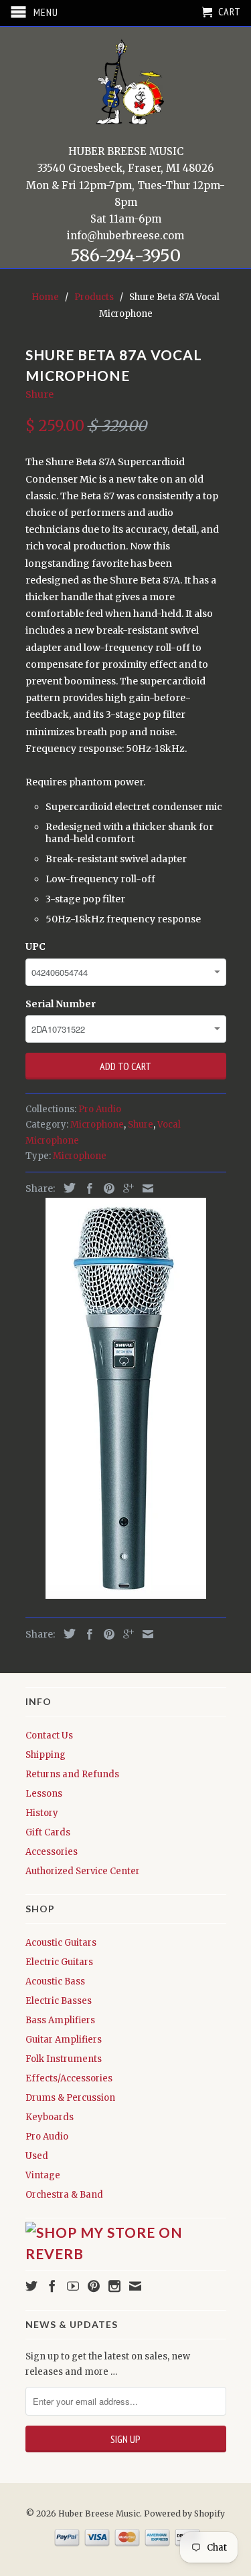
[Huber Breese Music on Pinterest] (94, 2286)
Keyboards (50, 2117)
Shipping (46, 1755)
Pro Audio (100, 1109)
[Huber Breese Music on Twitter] (31, 2286)
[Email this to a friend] (145, 1188)
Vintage (43, 2175)
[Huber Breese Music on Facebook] (52, 2286)
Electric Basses (59, 2001)
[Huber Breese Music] (126, 87)
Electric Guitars (59, 1962)
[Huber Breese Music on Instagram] (114, 2286)
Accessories (52, 1852)
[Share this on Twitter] (66, 1188)
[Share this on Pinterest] (106, 1188)
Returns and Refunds (72, 1774)
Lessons (44, 1794)
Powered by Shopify (184, 2514)
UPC (35, 946)
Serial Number (61, 1004)
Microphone (97, 1125)
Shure (39, 394)
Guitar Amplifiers (64, 2040)
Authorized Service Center (83, 1871)
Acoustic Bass (55, 1981)
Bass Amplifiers (60, 2020)
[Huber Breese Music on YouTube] (73, 2286)
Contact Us (49, 1735)
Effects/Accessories (69, 2078)
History (42, 1813)
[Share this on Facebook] (86, 1188)
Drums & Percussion (70, 2098)
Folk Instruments (64, 2059)
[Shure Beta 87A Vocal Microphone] (126, 1398)
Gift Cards (48, 1832)
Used (37, 2156)
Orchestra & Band (64, 2195)
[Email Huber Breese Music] (135, 2286)
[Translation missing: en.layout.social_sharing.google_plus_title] (125, 1188)
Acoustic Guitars (61, 1943)
